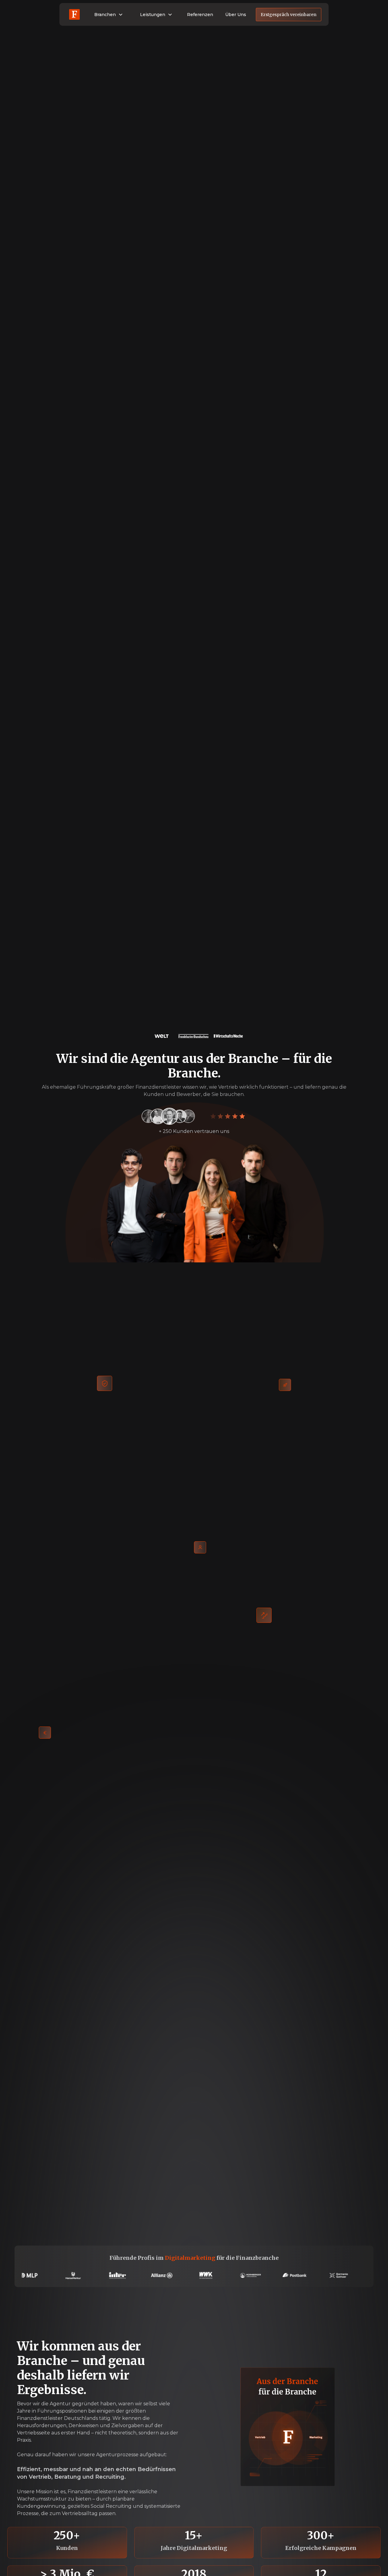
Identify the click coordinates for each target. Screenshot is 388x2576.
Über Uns (236, 15)
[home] (74, 14)
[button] (109, 15)
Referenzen (200, 15)
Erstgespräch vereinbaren (289, 15)
